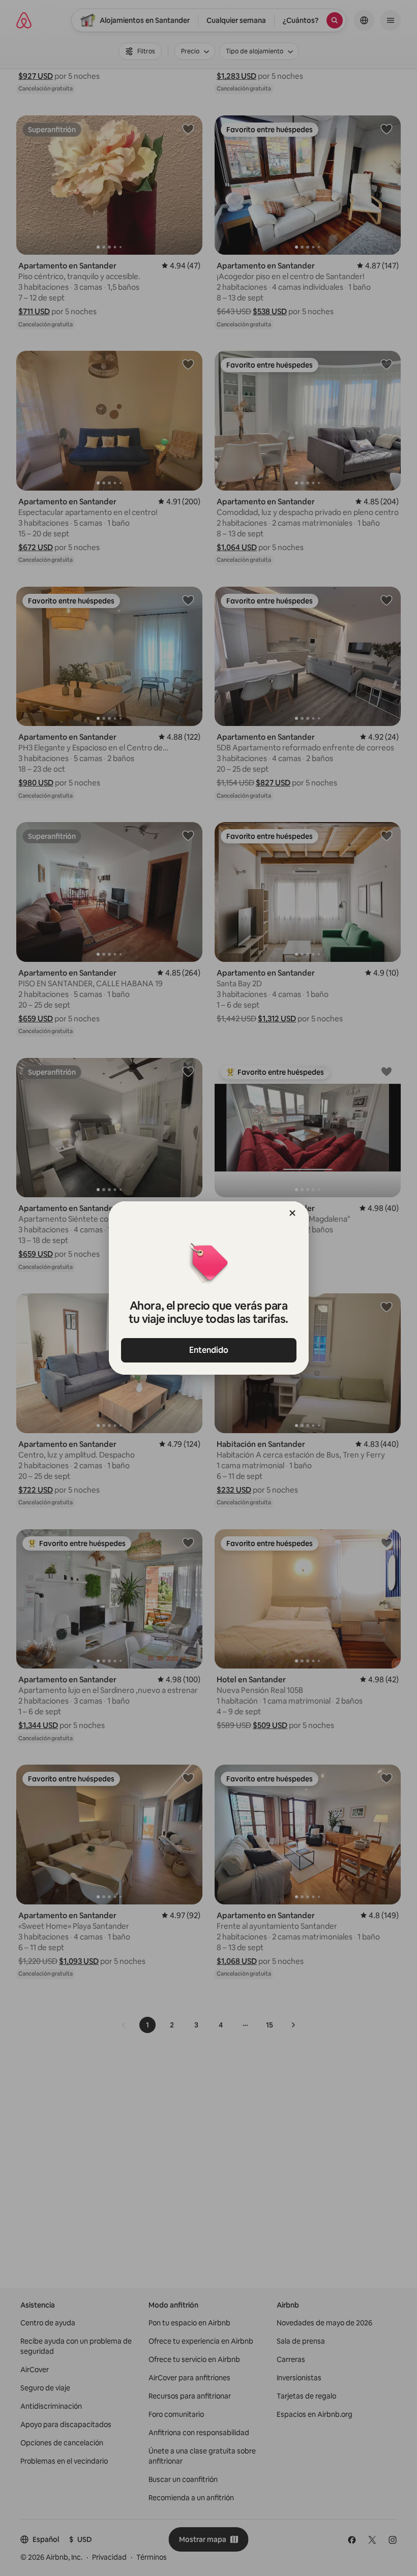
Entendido (209, 1350)
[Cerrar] (292, 1213)
